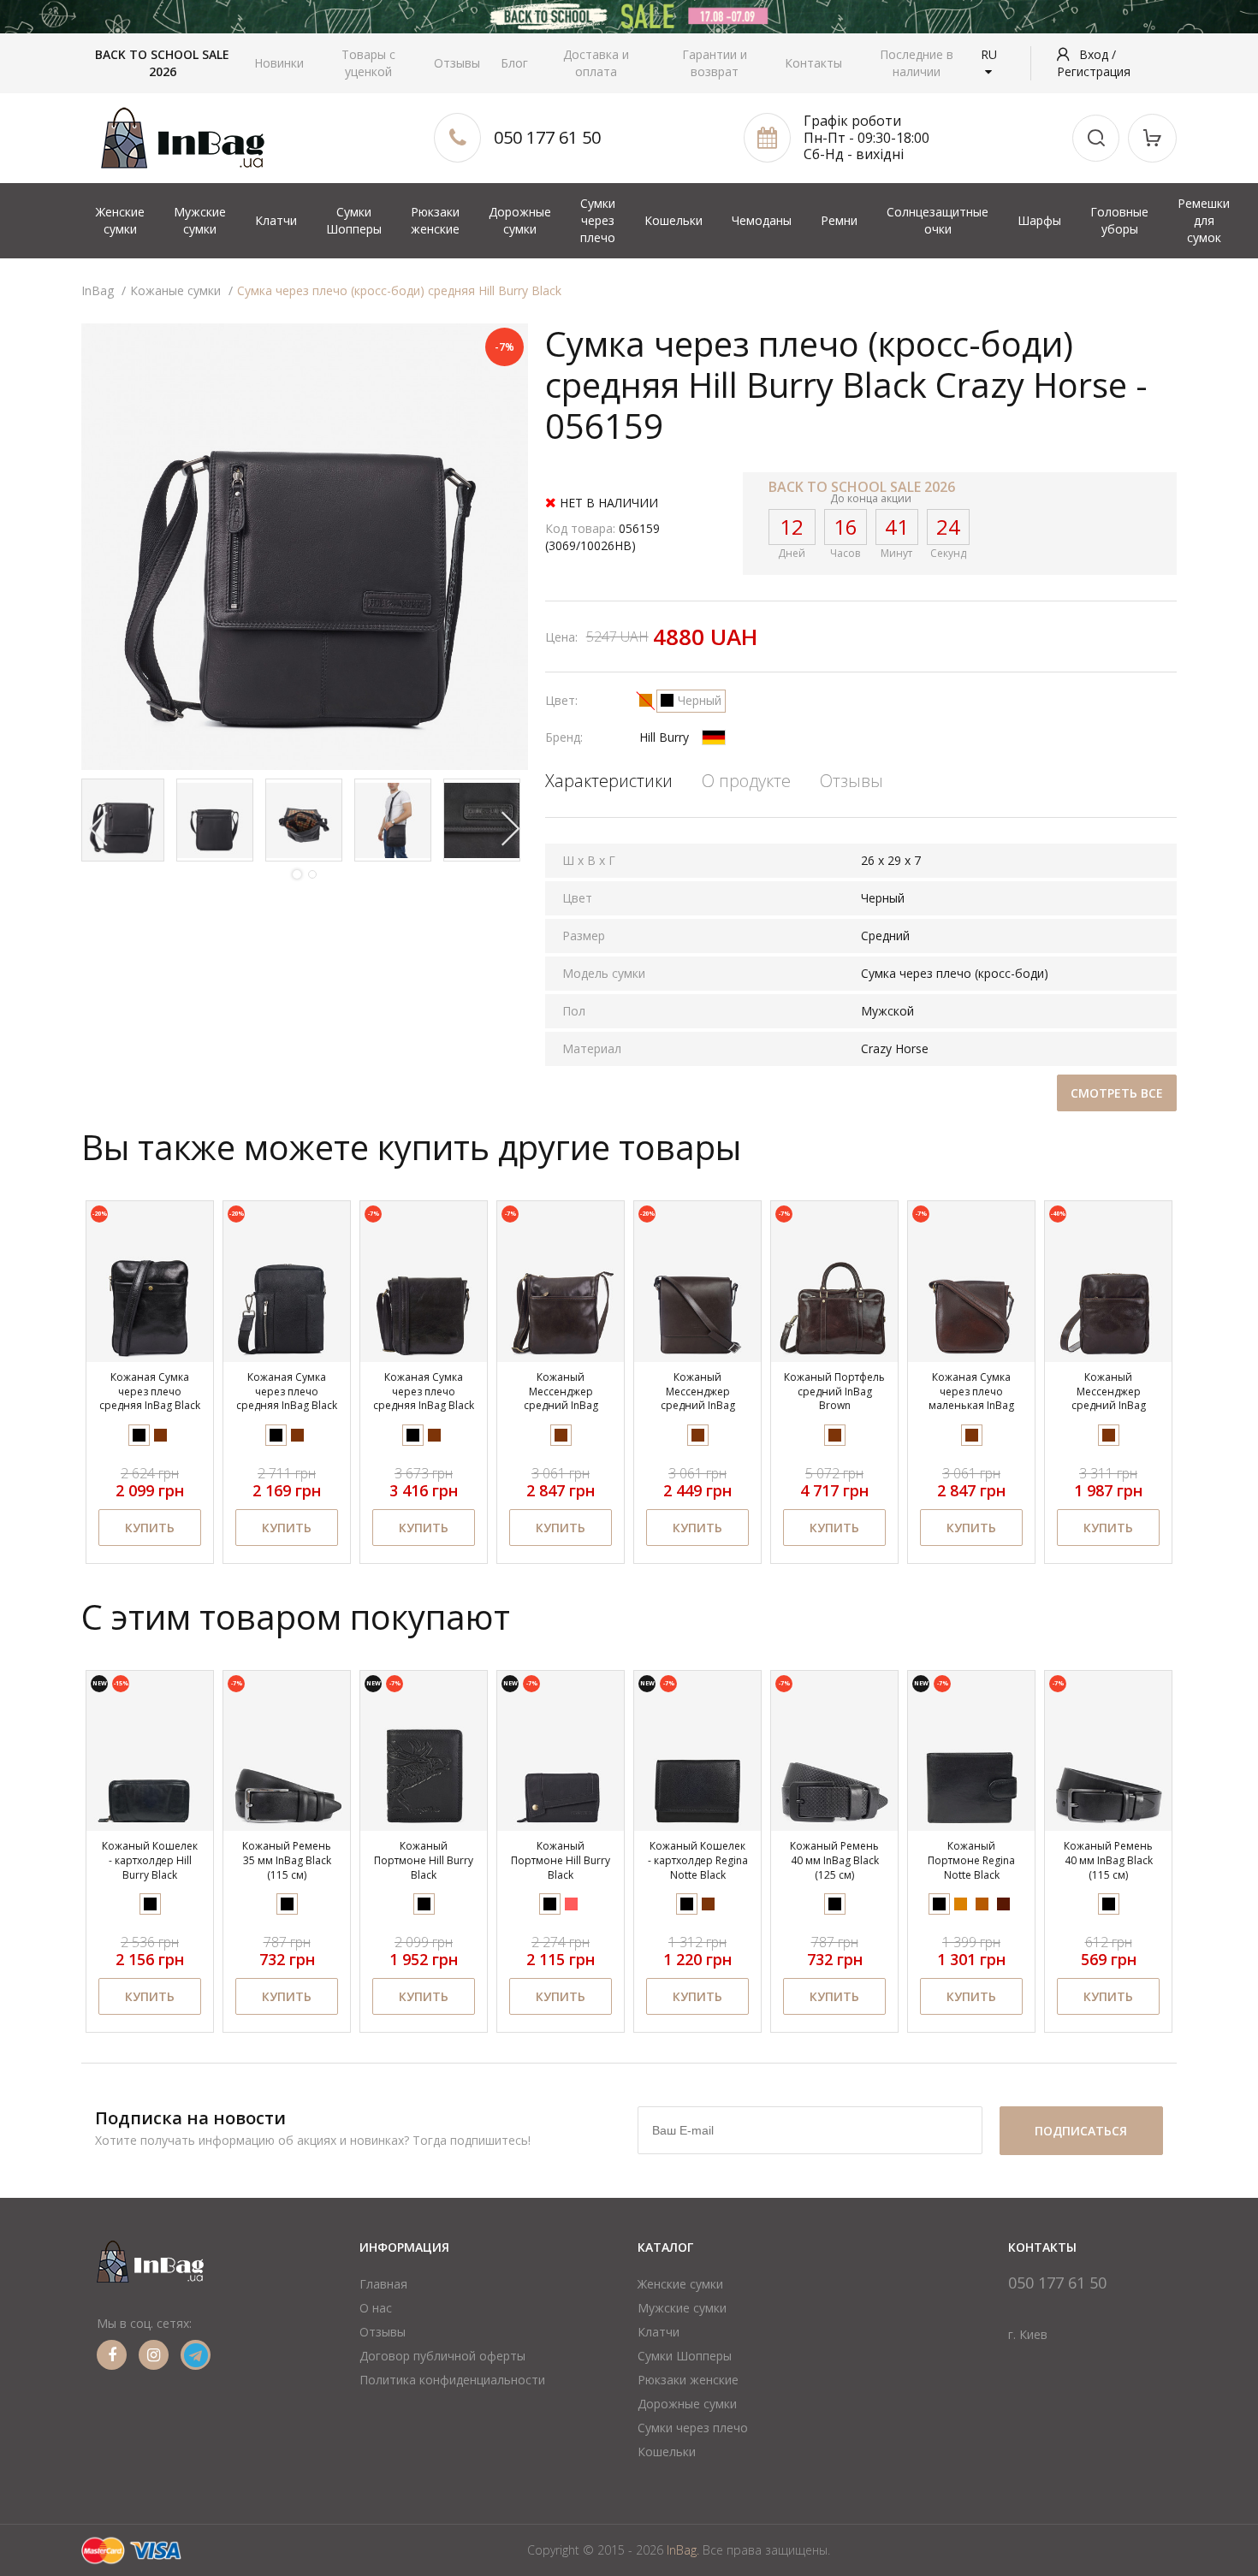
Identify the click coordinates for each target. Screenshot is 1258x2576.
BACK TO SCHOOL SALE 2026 (162, 63)
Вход (1095, 54)
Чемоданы (762, 220)
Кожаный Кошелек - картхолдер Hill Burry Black (150, 1860)
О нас (376, 2308)
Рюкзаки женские (435, 220)
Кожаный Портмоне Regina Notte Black (971, 1860)
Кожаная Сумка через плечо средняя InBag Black (150, 1392)
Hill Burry (664, 737)
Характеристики (609, 781)
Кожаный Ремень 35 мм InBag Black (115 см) (287, 1860)
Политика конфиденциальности (452, 2380)
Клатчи (276, 220)
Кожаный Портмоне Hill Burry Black (424, 1860)
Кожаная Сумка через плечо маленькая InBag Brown (971, 1398)
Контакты (813, 63)
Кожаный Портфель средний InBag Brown (834, 1392)
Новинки (279, 63)
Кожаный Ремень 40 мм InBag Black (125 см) (834, 1860)
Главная (383, 2284)
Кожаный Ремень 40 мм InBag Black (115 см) (1108, 1860)
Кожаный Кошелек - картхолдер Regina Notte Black (698, 1860)
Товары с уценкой (368, 63)
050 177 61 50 (547, 137)
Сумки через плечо (598, 220)
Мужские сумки (200, 220)
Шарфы (1039, 220)
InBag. (683, 2550)
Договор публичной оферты (442, 2356)
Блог (514, 63)
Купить (150, 1528)
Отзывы (457, 63)
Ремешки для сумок (1204, 220)
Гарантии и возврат (715, 63)
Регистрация (1094, 71)
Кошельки (674, 220)
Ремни (839, 220)
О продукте (746, 781)
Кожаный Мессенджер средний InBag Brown (561, 1398)
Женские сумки (120, 220)
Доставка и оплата (596, 63)
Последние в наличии (917, 63)
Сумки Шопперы (354, 220)
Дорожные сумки (520, 220)
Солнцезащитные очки (938, 220)
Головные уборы (1119, 220)
